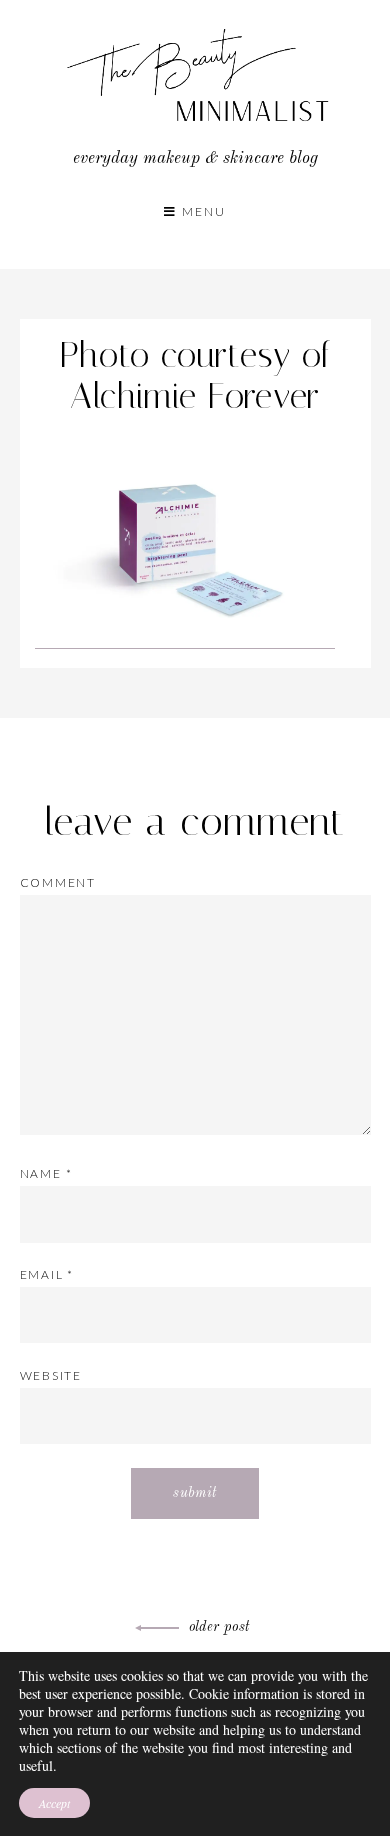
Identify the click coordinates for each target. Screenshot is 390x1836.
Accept (54, 1803)
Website (51, 1375)
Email (47, 1274)
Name (46, 1173)
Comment (58, 882)
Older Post (219, 1627)
